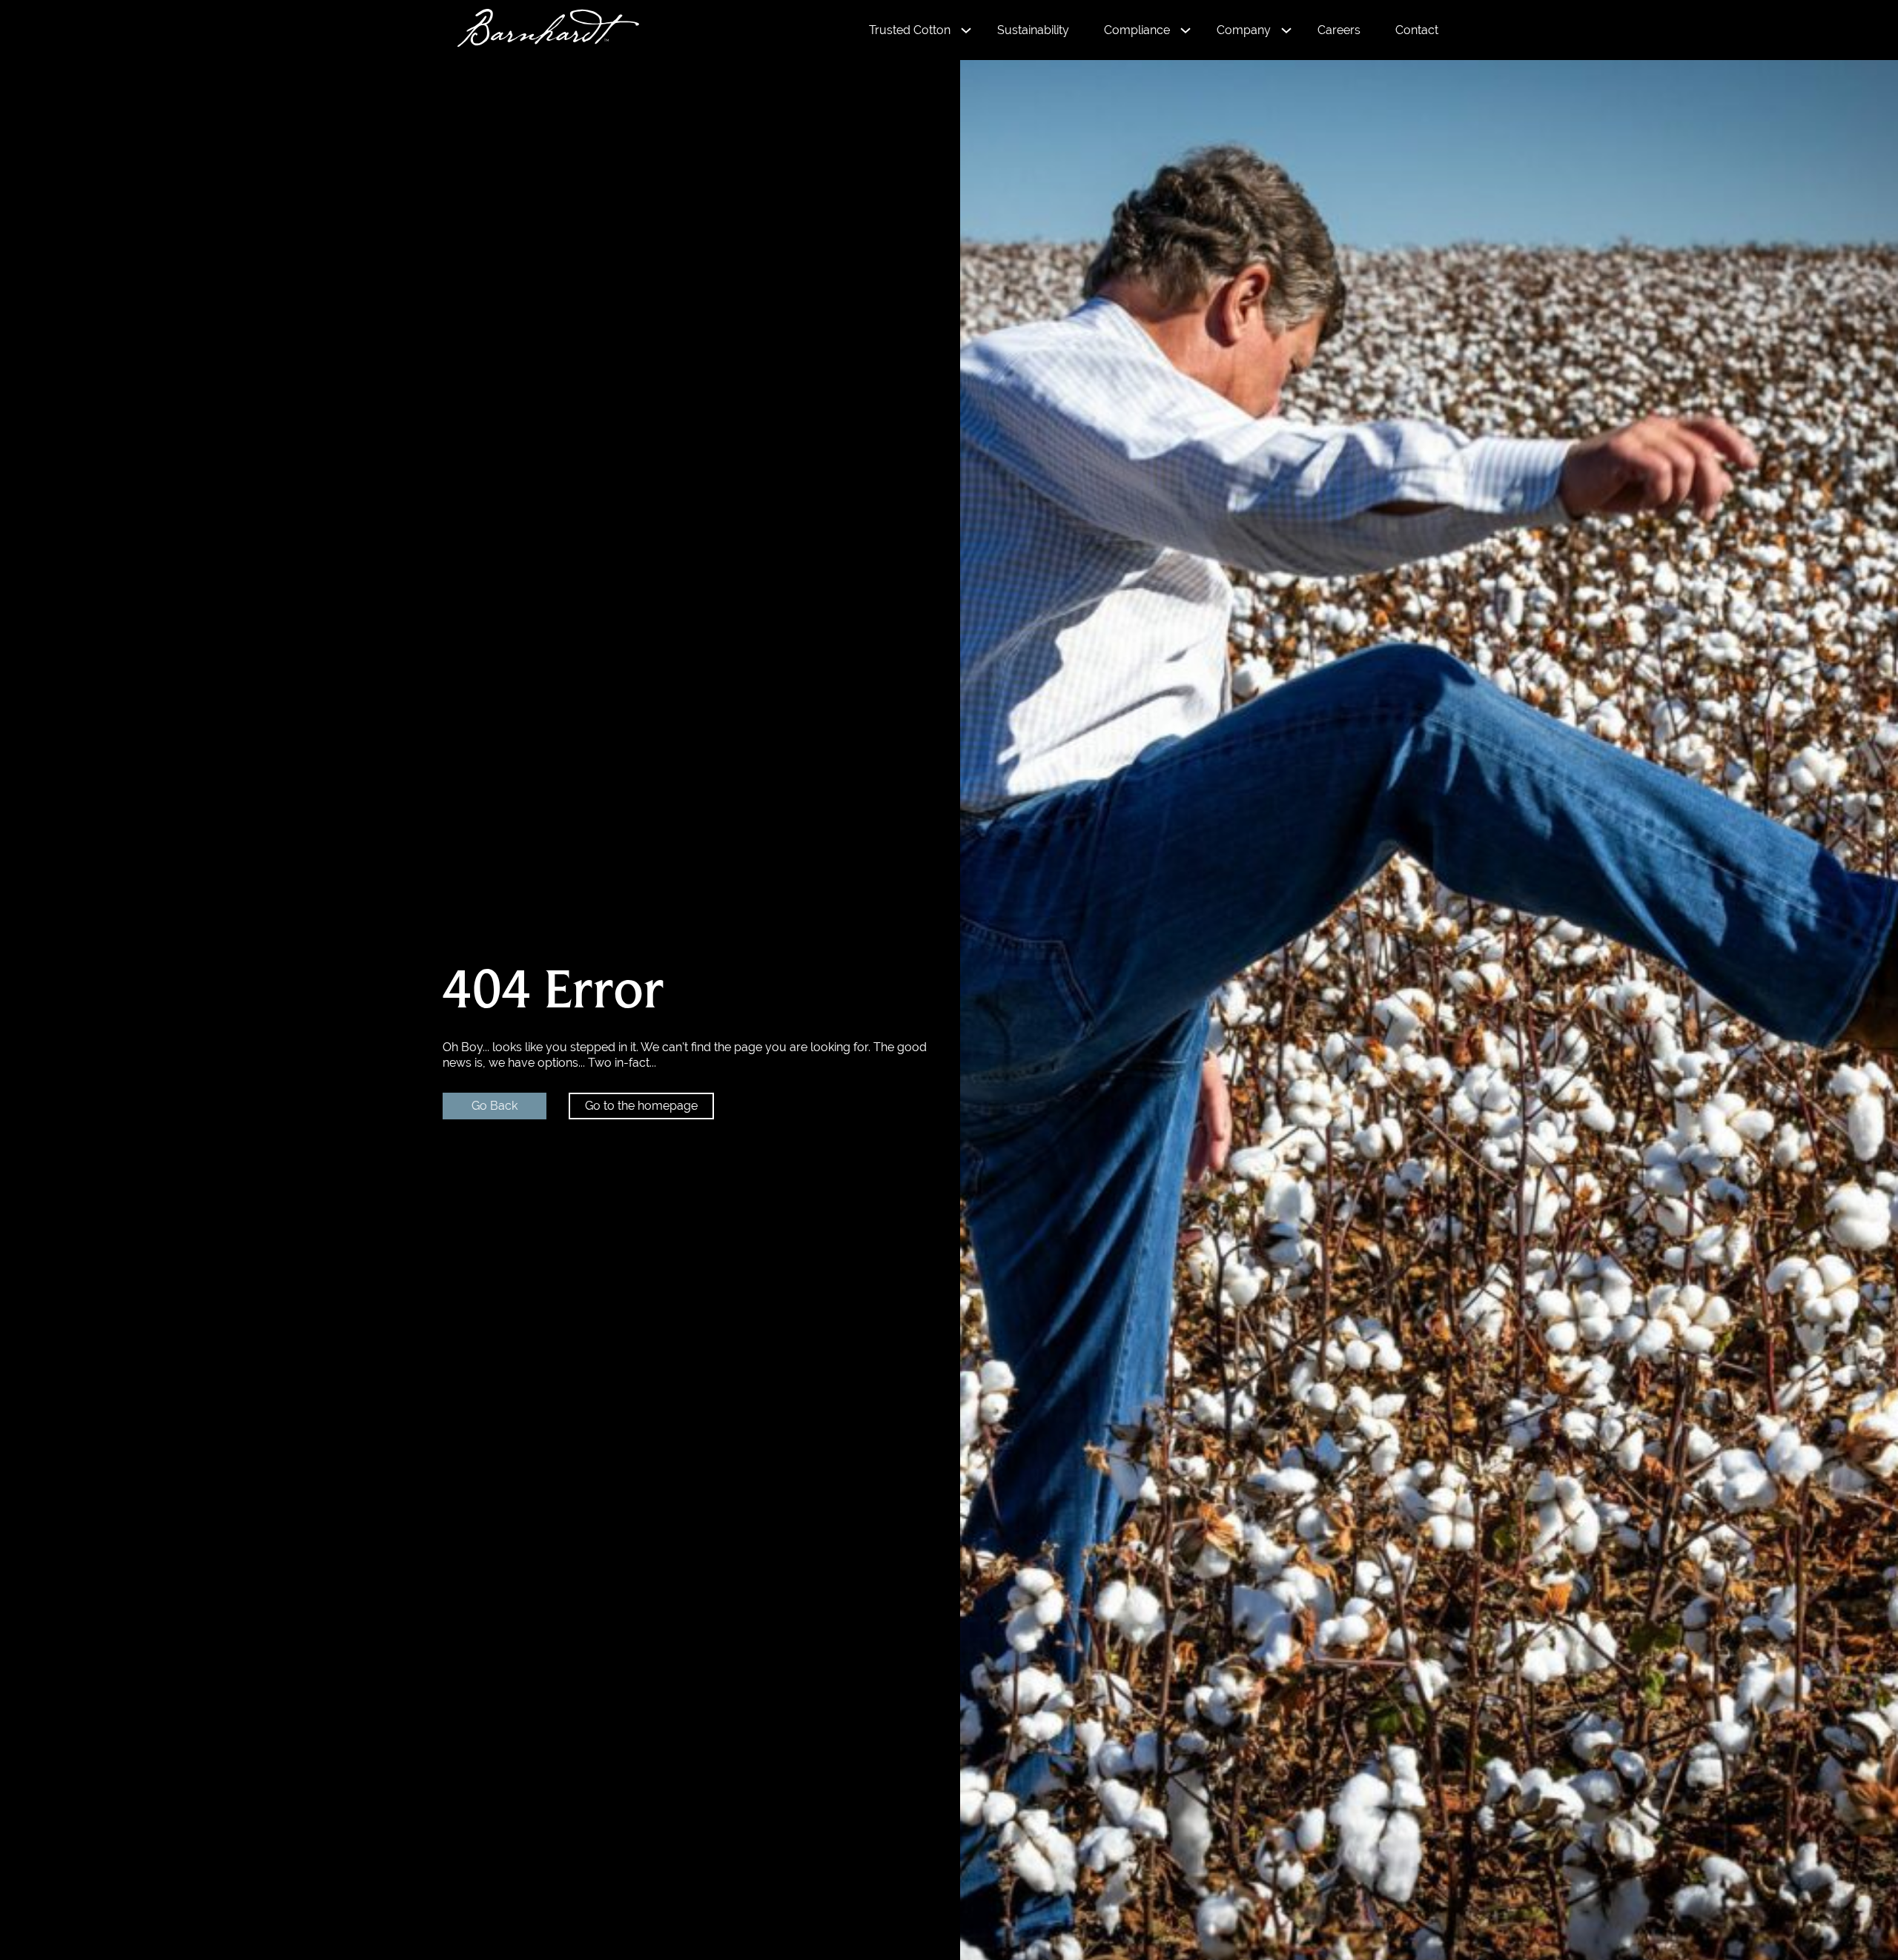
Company (1244, 30)
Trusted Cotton (910, 30)
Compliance (1137, 30)
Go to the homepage (641, 1106)
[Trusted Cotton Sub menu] (966, 30)
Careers (1339, 30)
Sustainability (1033, 30)
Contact (1417, 30)
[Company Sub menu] (1286, 30)
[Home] (541, 30)
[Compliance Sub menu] (1186, 30)
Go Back (495, 1106)
